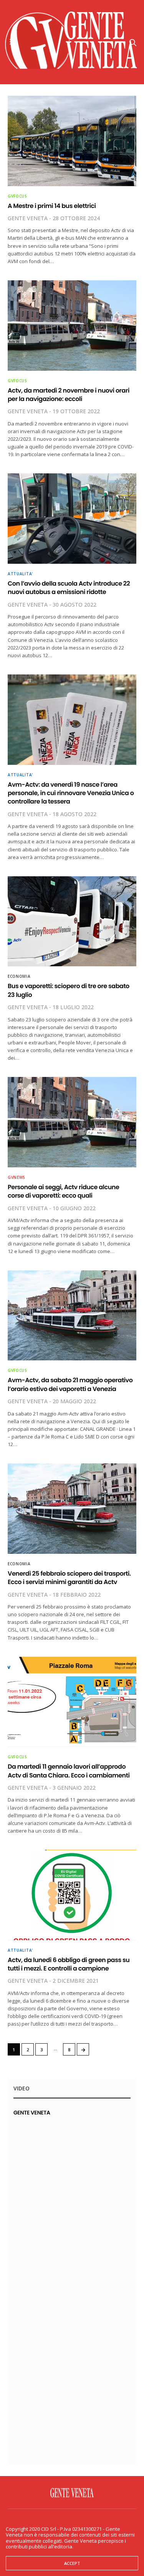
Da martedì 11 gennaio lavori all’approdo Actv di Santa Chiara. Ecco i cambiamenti (69, 1771)
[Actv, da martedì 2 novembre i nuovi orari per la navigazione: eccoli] (72, 326)
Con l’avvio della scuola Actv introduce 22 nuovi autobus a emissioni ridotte (69, 588)
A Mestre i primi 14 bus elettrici (52, 206)
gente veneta (28, 218)
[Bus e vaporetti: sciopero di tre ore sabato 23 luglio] (72, 921)
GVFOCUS (17, 196)
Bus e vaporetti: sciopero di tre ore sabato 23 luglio (69, 990)
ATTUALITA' (20, 574)
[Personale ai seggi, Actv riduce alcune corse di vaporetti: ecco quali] (72, 1122)
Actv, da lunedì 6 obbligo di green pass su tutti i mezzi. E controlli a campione (69, 1964)
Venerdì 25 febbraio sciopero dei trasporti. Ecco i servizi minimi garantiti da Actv (69, 1578)
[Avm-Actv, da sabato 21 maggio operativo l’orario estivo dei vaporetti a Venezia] (72, 1316)
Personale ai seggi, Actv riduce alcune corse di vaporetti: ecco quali (63, 1191)
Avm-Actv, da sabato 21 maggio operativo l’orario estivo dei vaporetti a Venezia (70, 1384)
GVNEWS (17, 1177)
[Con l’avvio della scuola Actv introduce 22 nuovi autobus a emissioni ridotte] (72, 519)
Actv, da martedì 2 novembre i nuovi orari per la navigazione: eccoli (69, 395)
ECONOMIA (19, 976)
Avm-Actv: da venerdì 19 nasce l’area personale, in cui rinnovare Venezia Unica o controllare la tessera (71, 793)
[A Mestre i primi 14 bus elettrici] (72, 141)
